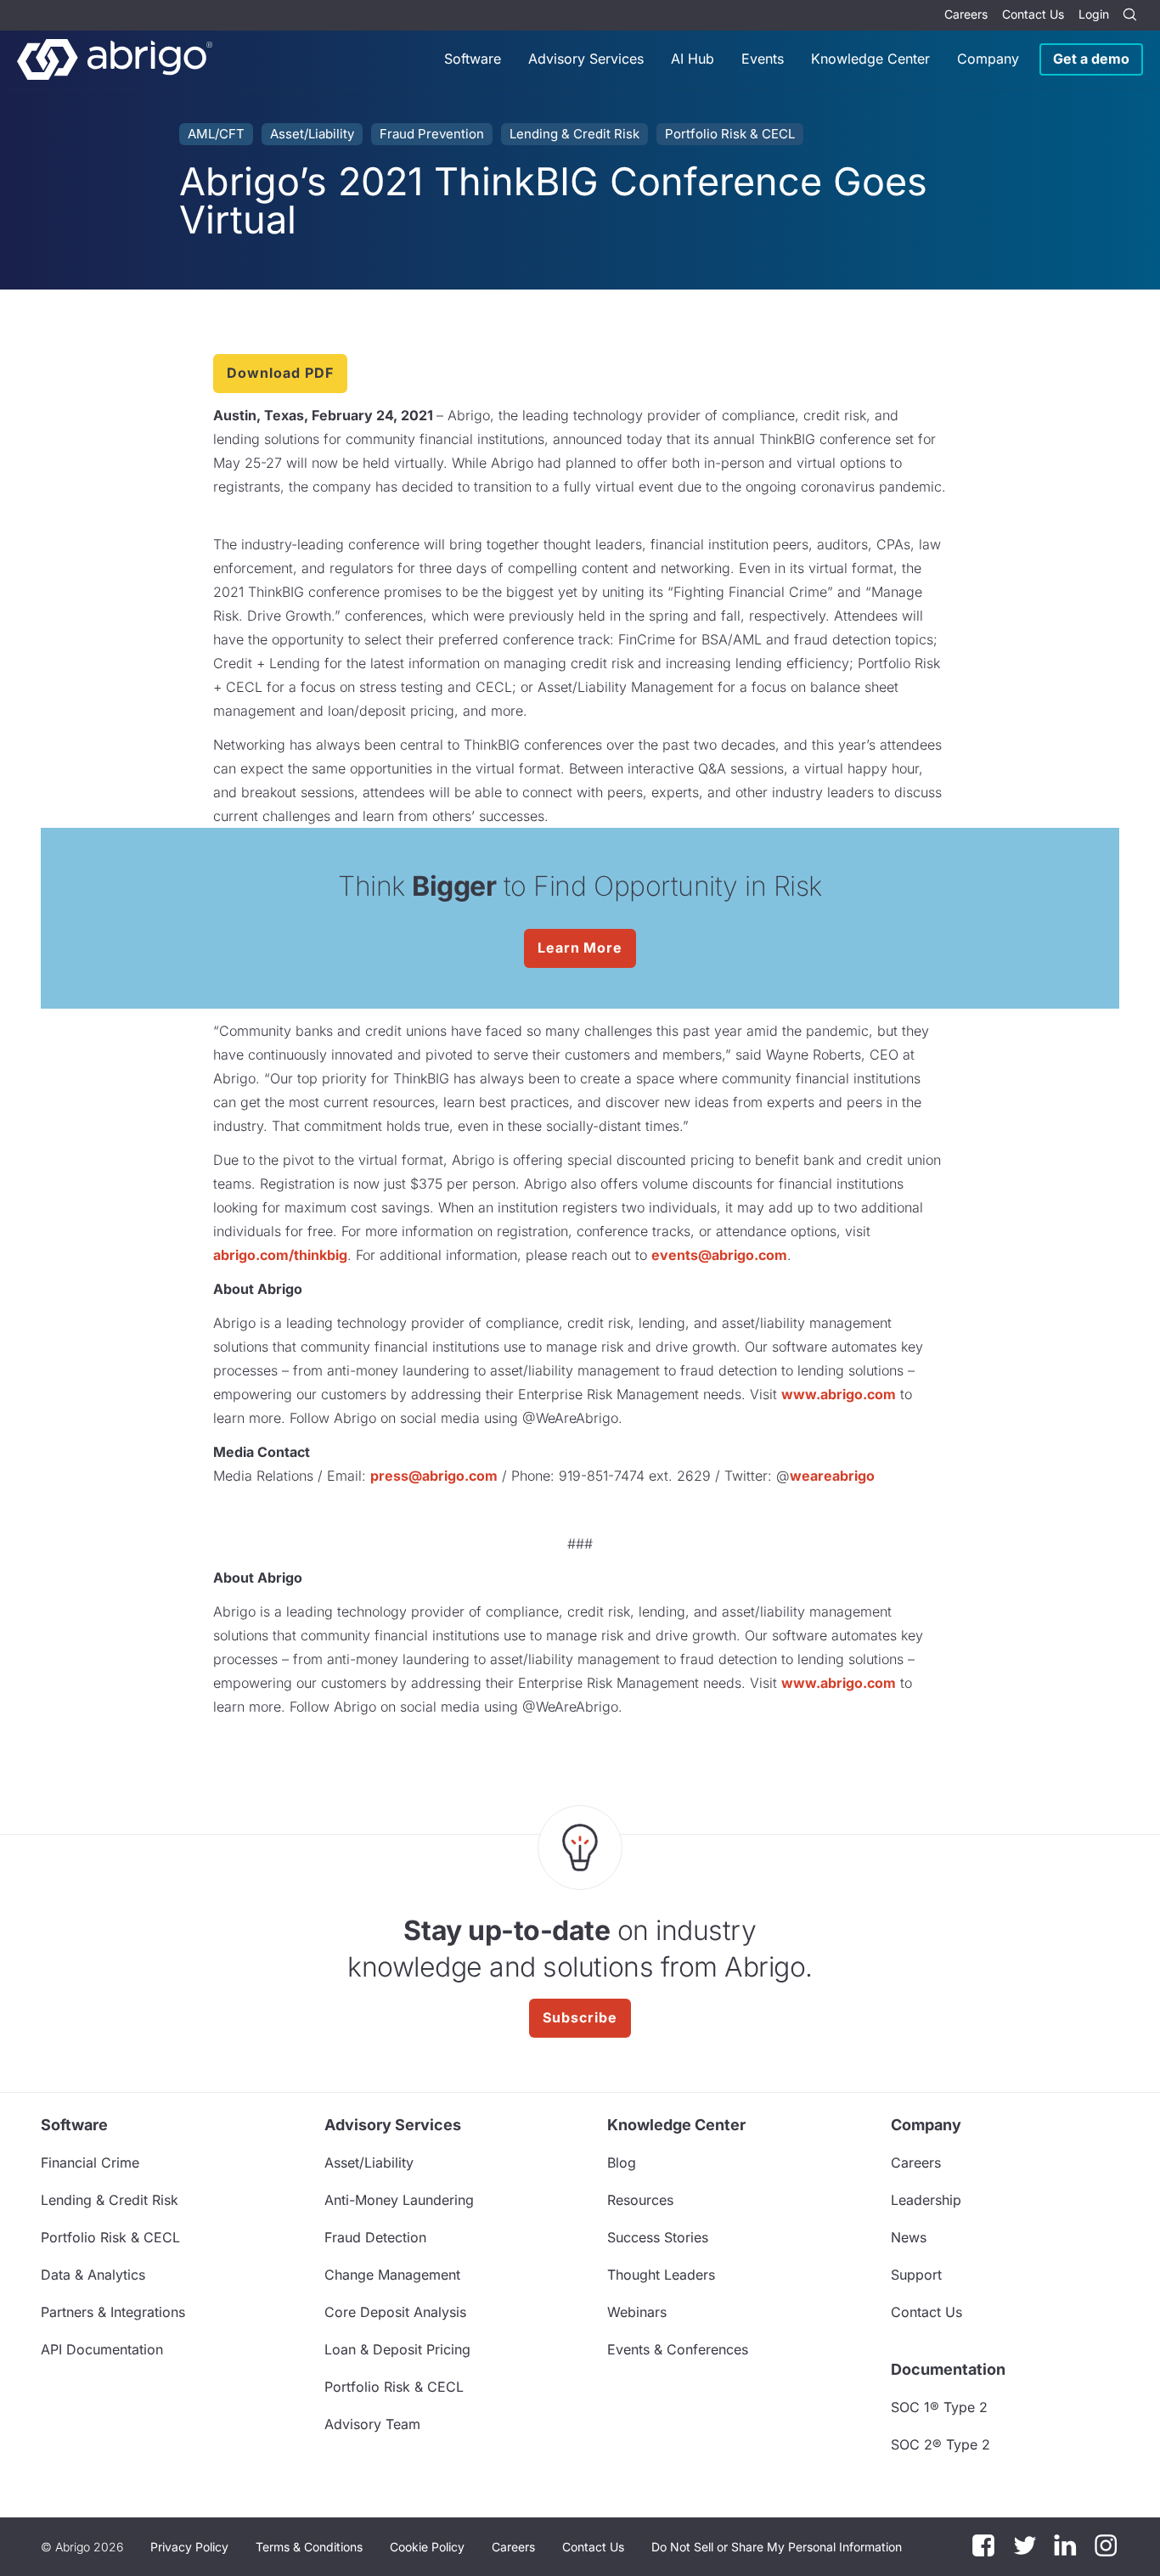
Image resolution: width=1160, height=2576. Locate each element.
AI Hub (693, 59)
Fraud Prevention (432, 134)
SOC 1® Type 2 (939, 2407)
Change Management (392, 2275)
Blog (622, 2163)
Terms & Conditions (309, 2547)
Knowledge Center (870, 59)
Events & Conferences (678, 2349)
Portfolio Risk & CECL (730, 134)
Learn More (580, 948)
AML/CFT (216, 134)
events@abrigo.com (719, 1255)
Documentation (948, 2369)
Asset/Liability (312, 134)
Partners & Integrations (113, 2312)
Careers (966, 14)
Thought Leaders (661, 2275)
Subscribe (580, 2017)
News (909, 2237)
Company (988, 59)
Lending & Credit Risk (574, 134)
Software (473, 59)
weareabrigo (832, 1476)
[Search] (1129, 15)
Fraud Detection (375, 2237)
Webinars (637, 2312)
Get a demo (1091, 59)
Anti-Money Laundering (399, 2200)
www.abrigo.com (839, 1394)
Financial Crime (90, 2163)
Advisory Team (372, 2424)
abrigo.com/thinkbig (280, 1255)
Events (763, 59)
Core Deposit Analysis (395, 2312)
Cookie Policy (427, 2547)
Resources (640, 2200)
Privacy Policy (189, 2547)
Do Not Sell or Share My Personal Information (777, 2547)
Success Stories (658, 2237)
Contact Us (1033, 14)
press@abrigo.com (434, 1476)
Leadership (926, 2200)
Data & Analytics (93, 2275)
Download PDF (280, 373)
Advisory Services (586, 59)
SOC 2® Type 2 (940, 2444)
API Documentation (102, 2349)
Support (916, 2275)
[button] (777, 2547)
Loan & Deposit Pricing (397, 2349)
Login (1094, 14)
